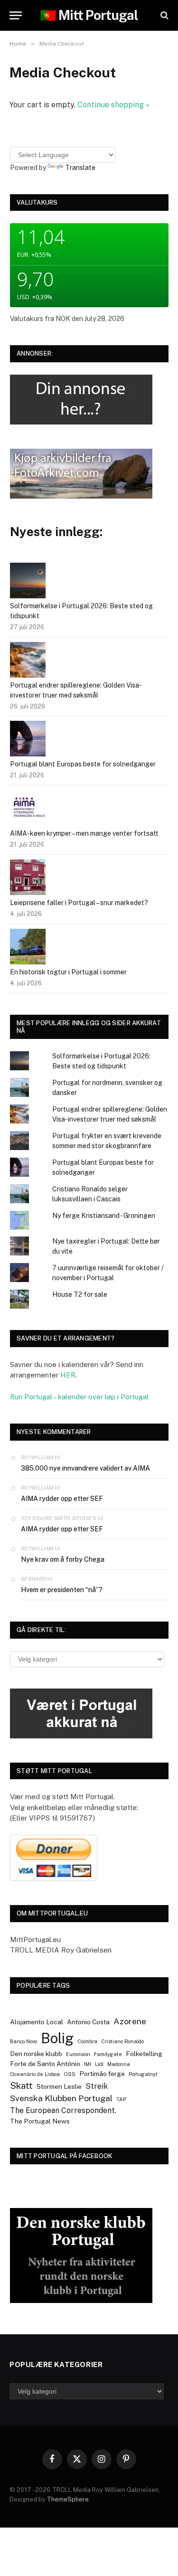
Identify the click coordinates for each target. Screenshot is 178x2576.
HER (68, 1375)
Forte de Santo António (45, 2064)
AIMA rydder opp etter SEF (62, 1499)
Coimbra (87, 2041)
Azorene (130, 2021)
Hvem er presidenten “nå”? (62, 1590)
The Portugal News (40, 2121)
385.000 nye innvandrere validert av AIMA (85, 1468)
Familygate (108, 2054)
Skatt (21, 2085)
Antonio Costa (88, 2022)
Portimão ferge (102, 2074)
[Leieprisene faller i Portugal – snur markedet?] (28, 879)
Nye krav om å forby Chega (63, 1559)
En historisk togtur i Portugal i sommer (68, 972)
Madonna (119, 2064)
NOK (63, 319)
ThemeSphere (68, 2499)
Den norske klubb (36, 2054)
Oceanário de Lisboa (35, 2074)
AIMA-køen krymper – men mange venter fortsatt (84, 833)
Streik (97, 2086)
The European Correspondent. (63, 2110)
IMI (88, 2064)
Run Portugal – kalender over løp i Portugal (79, 1397)
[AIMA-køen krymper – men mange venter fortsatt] (28, 809)
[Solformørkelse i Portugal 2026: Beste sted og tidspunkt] (28, 582)
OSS (70, 2074)
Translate (80, 168)
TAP (121, 2099)
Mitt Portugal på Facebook (65, 2156)
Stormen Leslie (59, 2086)
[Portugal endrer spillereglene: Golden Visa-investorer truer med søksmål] (28, 661)
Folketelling (144, 2054)
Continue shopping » (113, 105)
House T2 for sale (80, 1294)
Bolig (57, 2038)
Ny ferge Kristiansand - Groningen (104, 1216)
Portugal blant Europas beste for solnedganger (83, 764)
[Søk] (164, 15)
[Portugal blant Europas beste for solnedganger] (28, 740)
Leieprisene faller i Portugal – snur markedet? (79, 903)
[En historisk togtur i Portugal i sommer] (28, 948)
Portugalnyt (143, 2074)
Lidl (99, 2064)
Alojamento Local (37, 2022)
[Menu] (16, 15)
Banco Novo (23, 2041)
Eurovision (78, 2054)
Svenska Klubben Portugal (61, 2098)
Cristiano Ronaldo (122, 2041)
